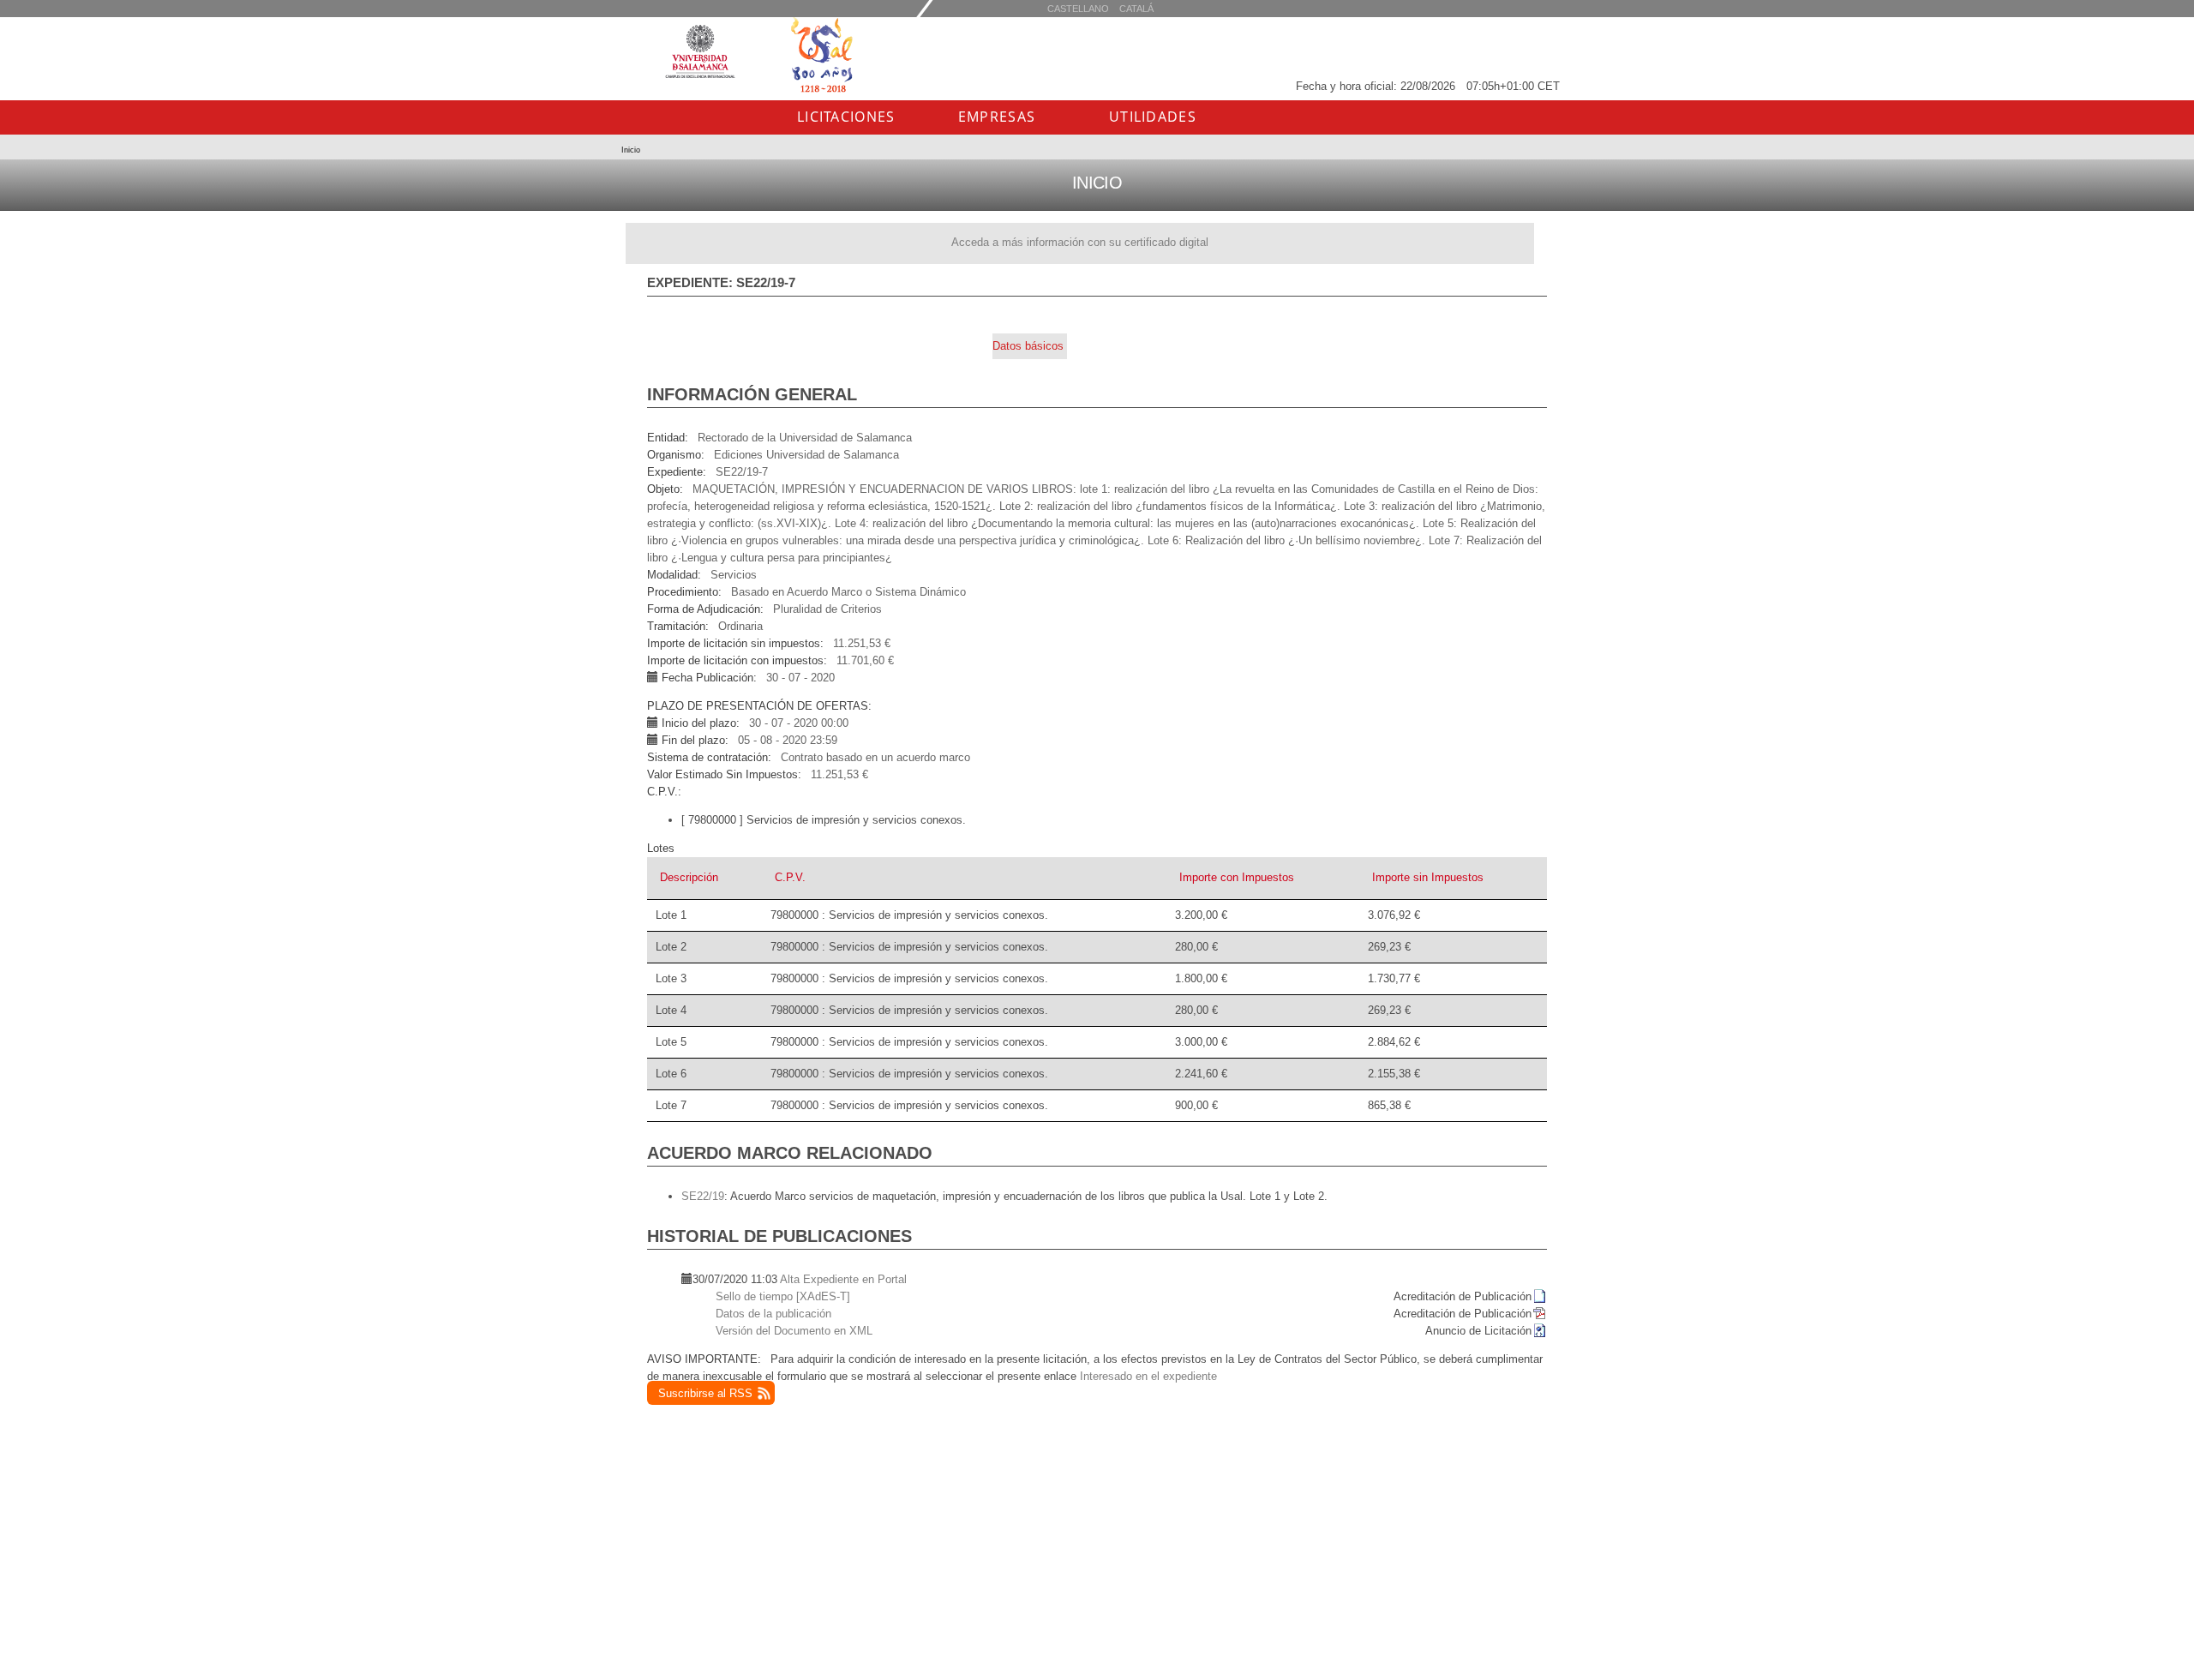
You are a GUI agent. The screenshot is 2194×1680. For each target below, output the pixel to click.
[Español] (1136, 8)
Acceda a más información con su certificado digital (1080, 242)
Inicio (631, 150)
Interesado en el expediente (1148, 1376)
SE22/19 (703, 1196)
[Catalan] (1078, 8)
